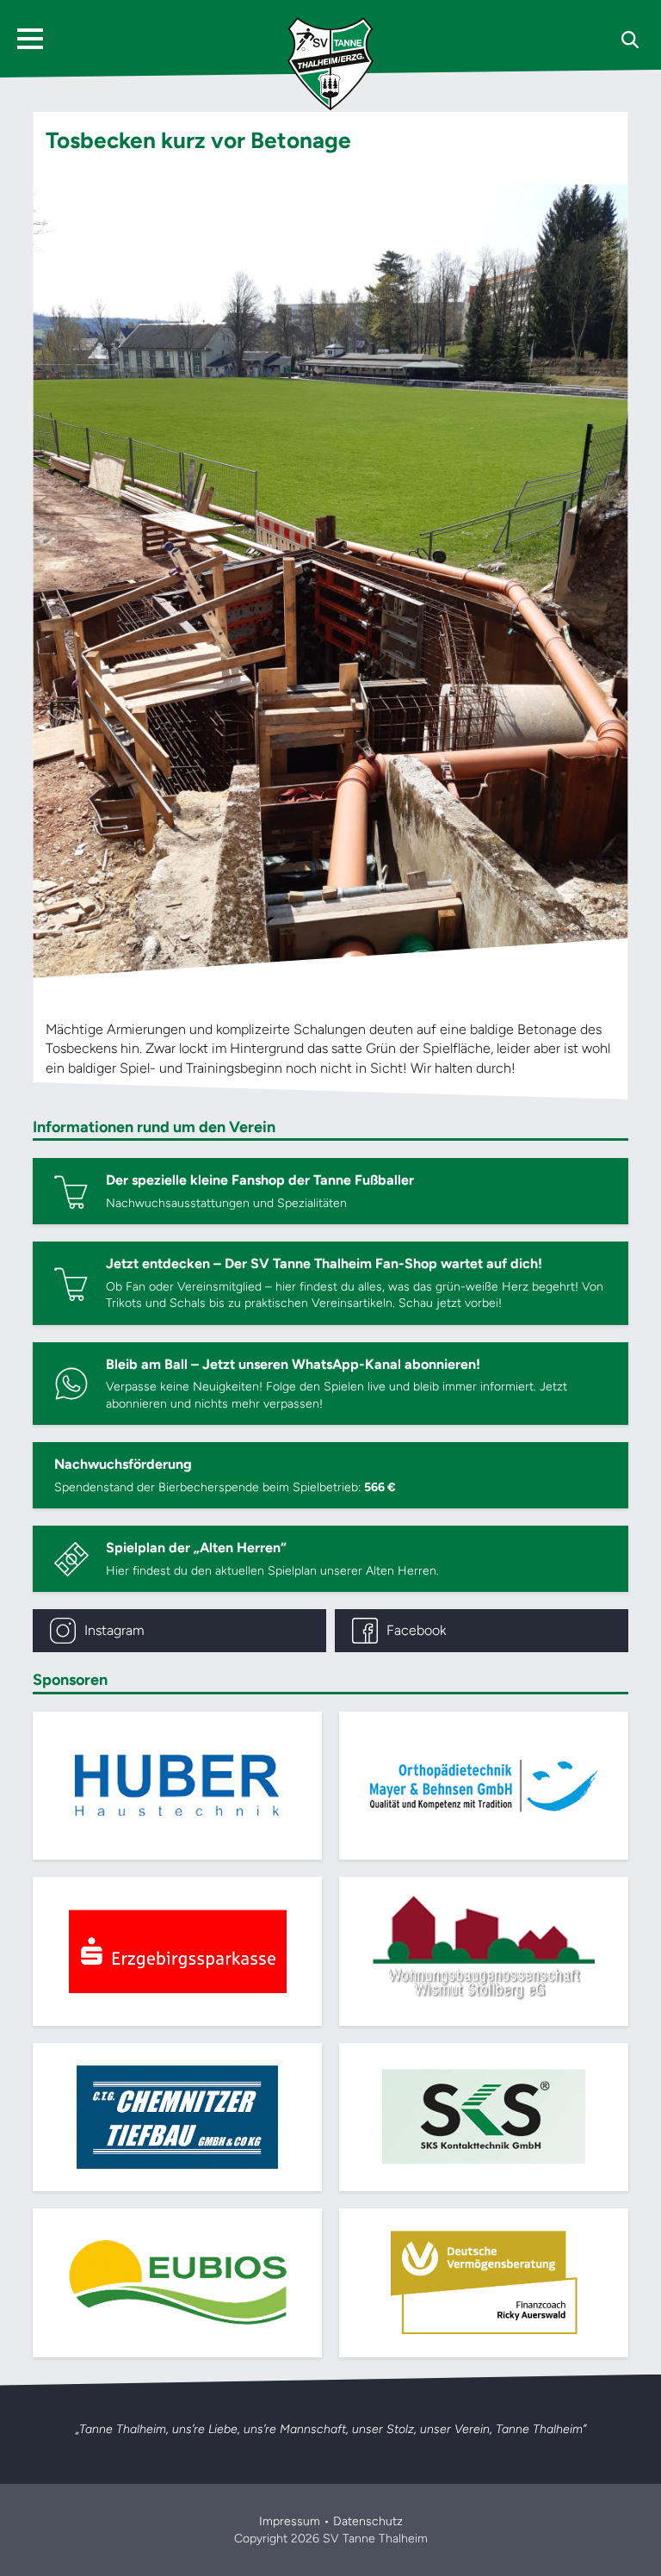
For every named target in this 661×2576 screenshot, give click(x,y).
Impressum (290, 2521)
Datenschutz (368, 2521)
